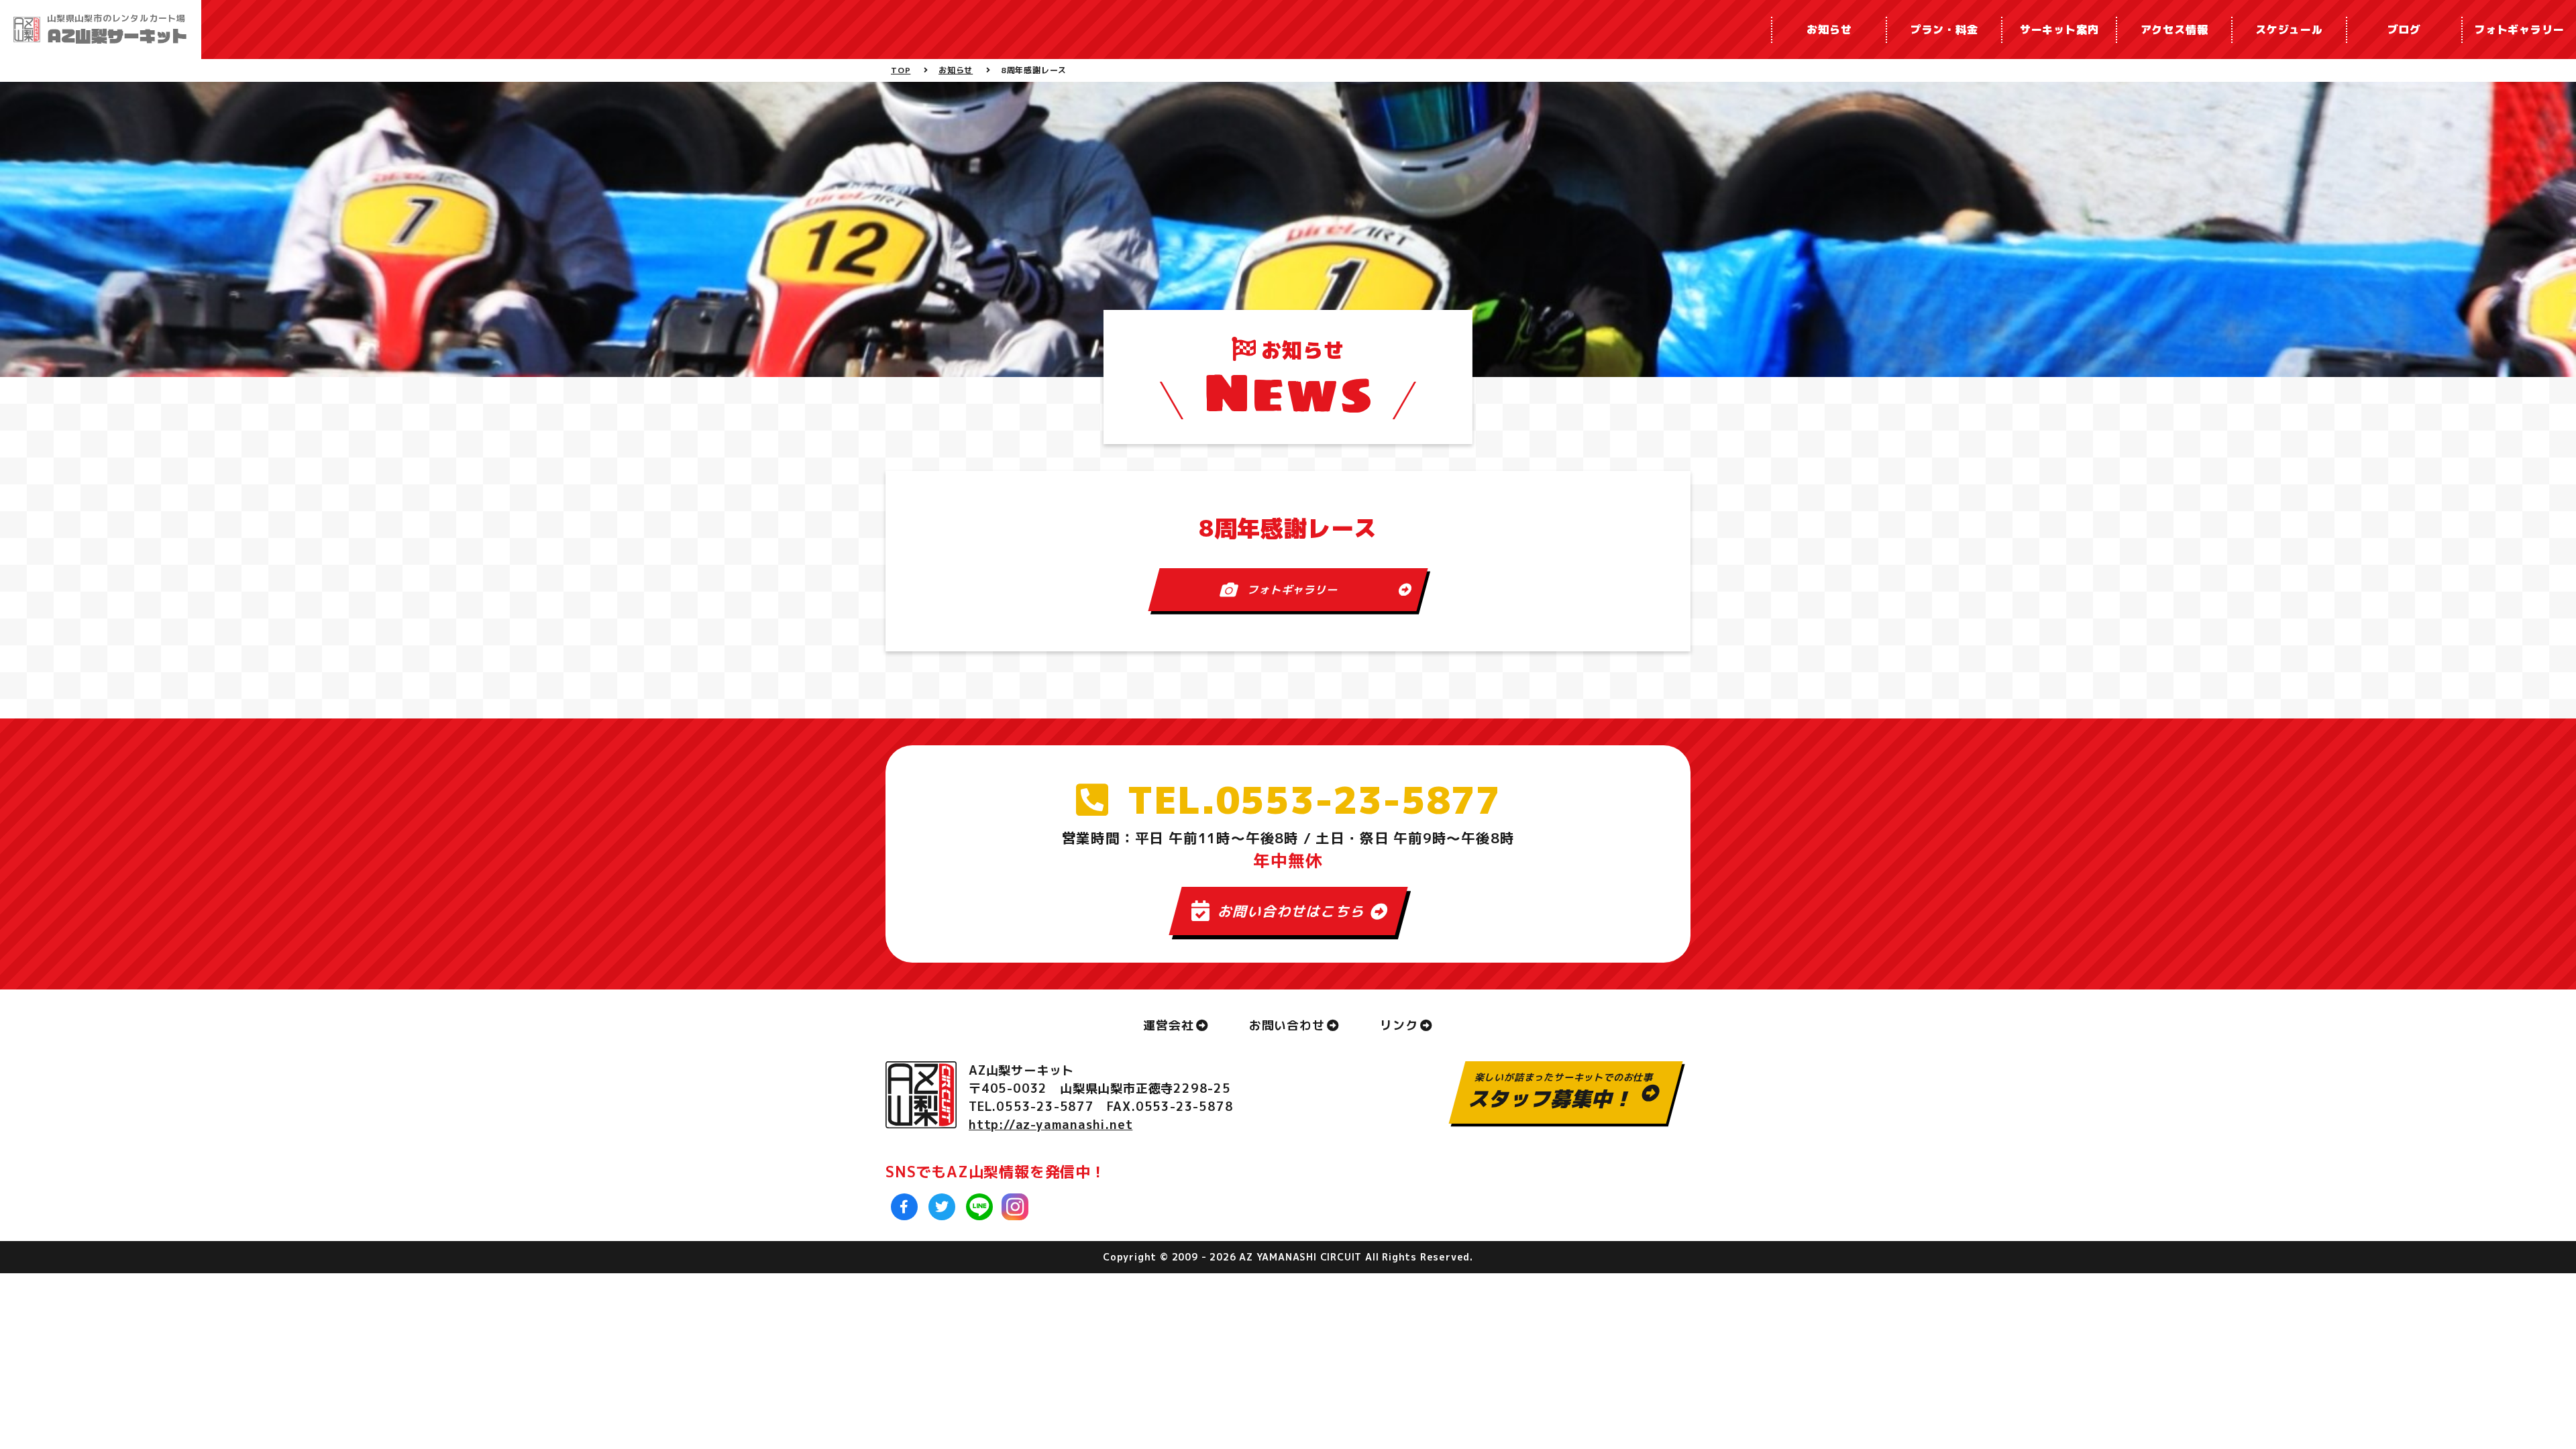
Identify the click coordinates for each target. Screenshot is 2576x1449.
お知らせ (1829, 30)
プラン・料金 (1944, 30)
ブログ (2404, 30)
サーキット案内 (2059, 30)
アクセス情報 (2175, 30)
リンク (1399, 1025)
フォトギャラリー (2519, 30)
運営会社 (1168, 1025)
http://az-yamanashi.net (1051, 1125)
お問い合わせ (1287, 1025)
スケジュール (2289, 30)
